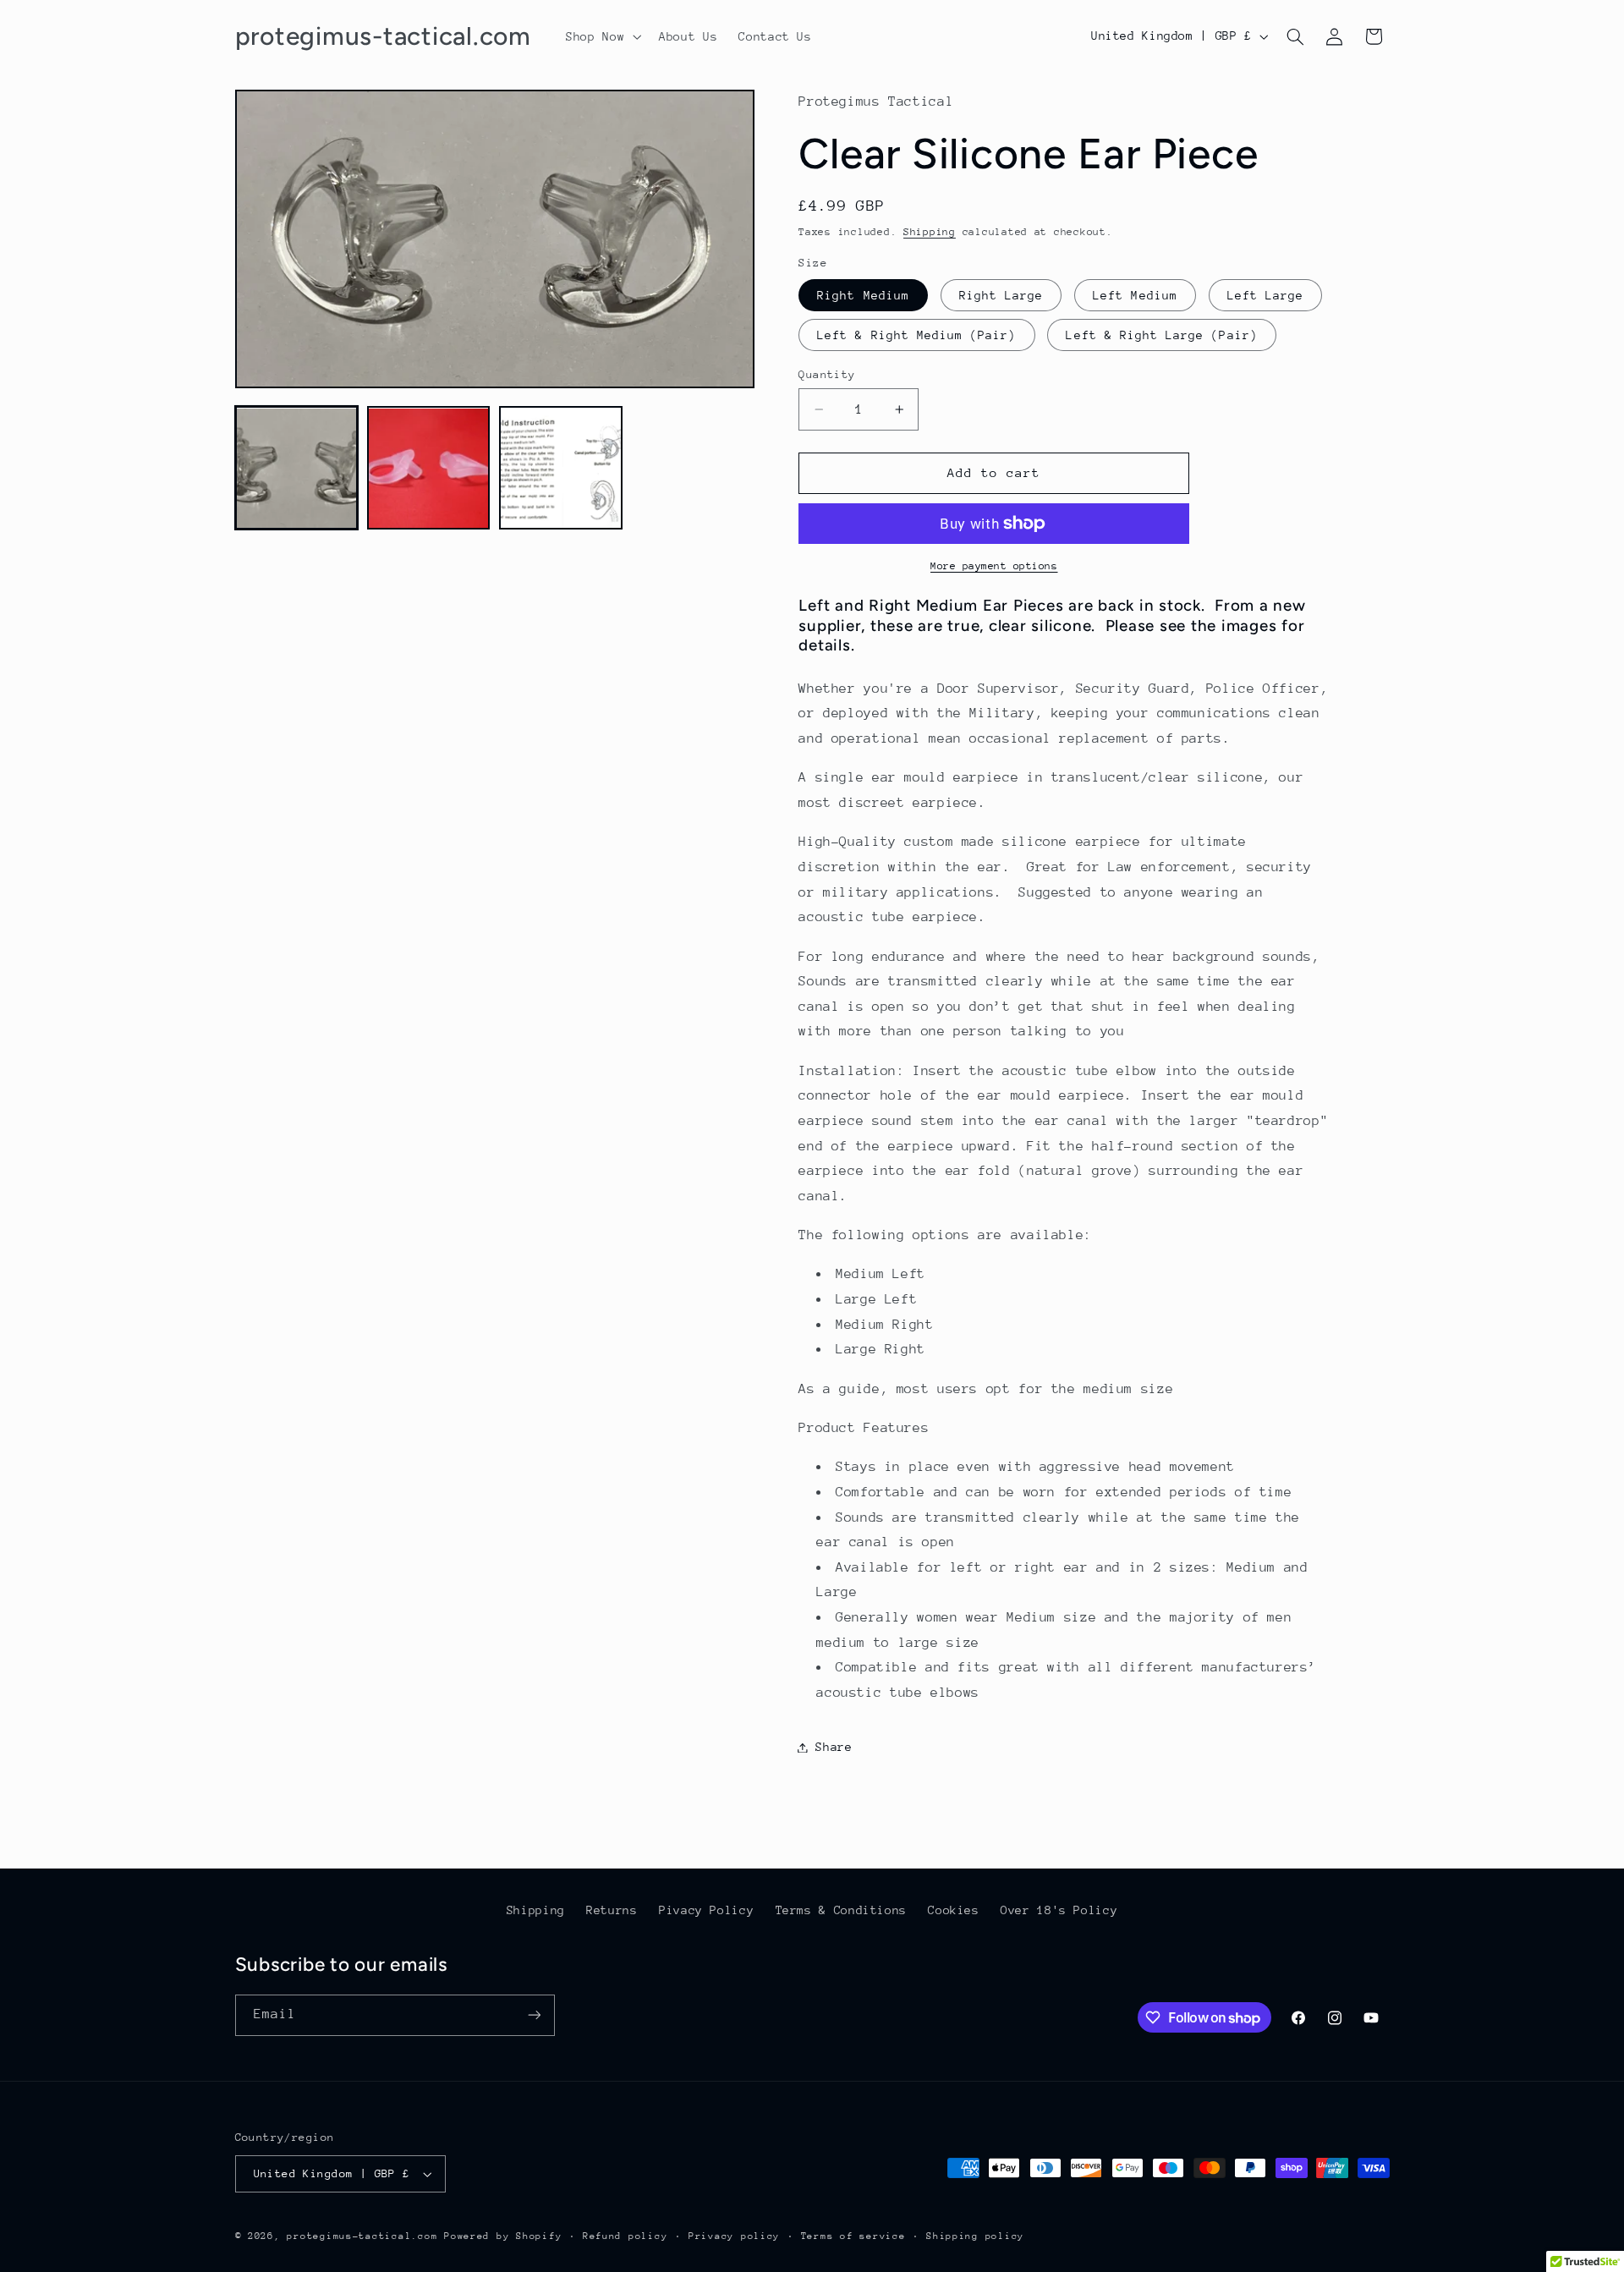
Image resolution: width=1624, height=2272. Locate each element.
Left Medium (1135, 295)
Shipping (930, 232)
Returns (612, 1910)
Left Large (1266, 295)
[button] (602, 36)
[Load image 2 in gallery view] (429, 469)
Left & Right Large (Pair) (1161, 335)
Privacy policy (734, 2236)
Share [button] (834, 1747)
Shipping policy (975, 2236)
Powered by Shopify (503, 2236)
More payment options (994, 566)
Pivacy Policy (706, 1910)
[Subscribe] (534, 2015)
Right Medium (863, 295)
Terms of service (853, 2236)
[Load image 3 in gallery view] (561, 469)
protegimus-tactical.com (362, 2236)
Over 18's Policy (1059, 1910)
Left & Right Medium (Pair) (916, 335)
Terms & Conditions (841, 1910)
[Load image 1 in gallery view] (297, 469)
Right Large (1001, 295)
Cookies (953, 1910)
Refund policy (625, 2236)
